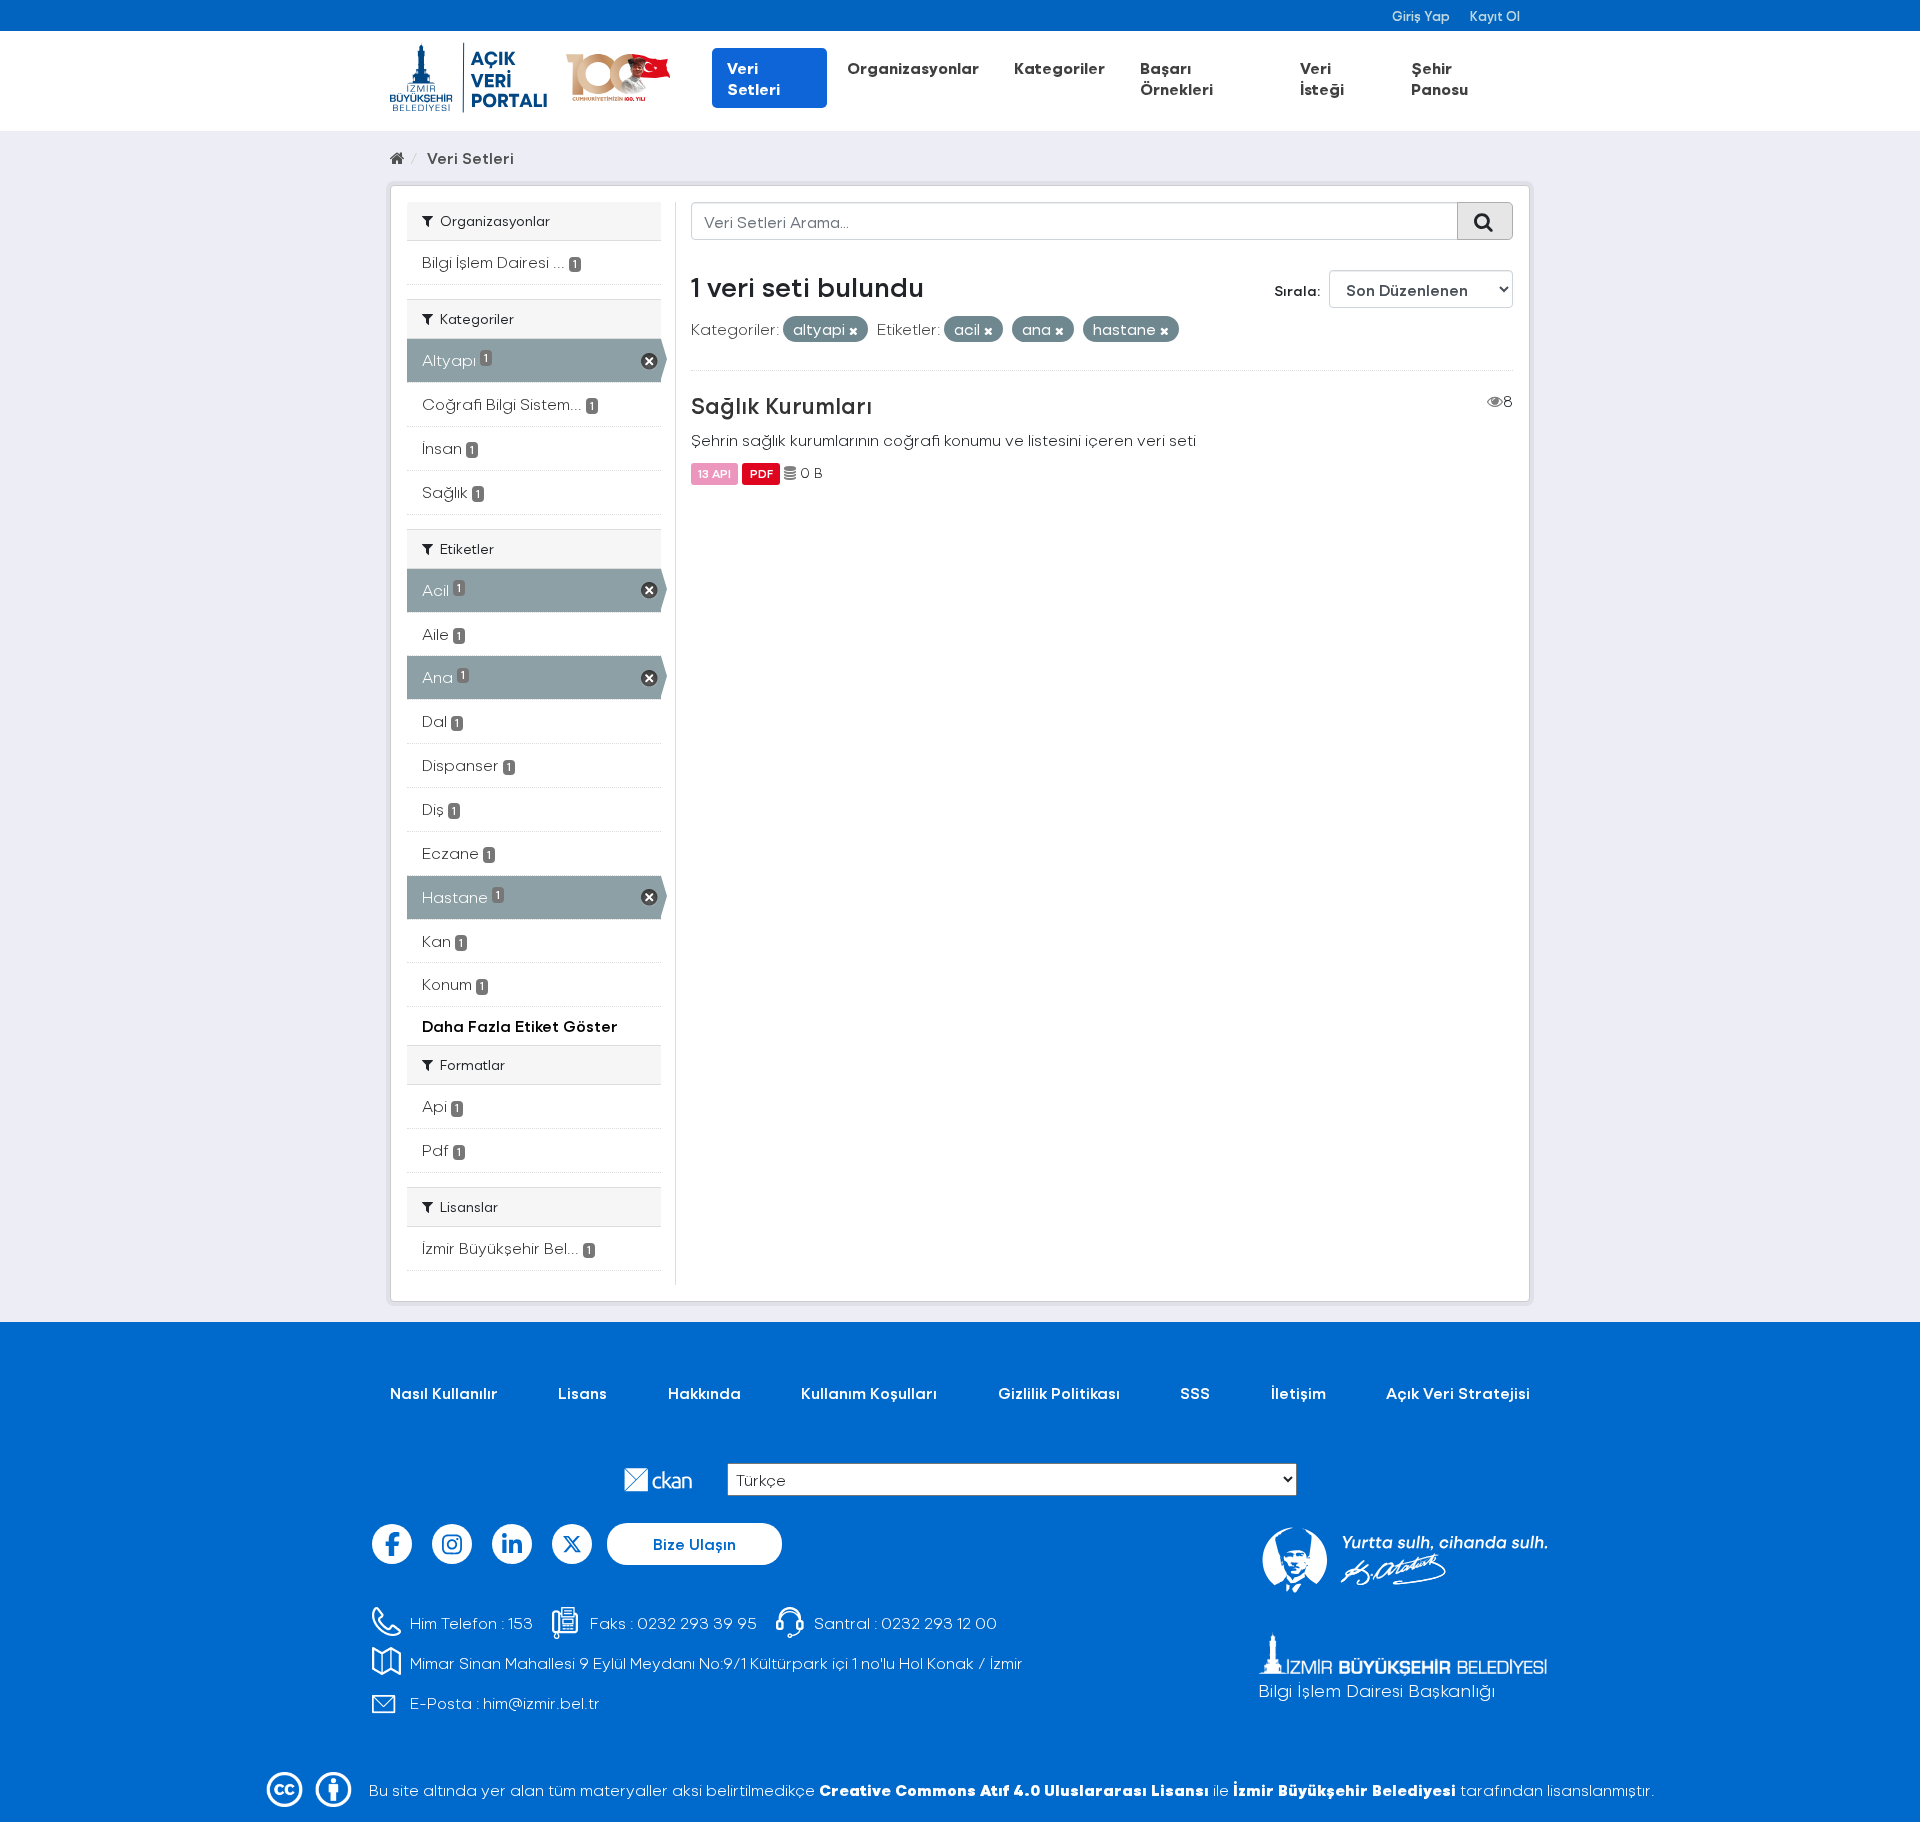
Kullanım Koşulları (869, 1392)
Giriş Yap (1421, 15)
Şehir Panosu (1439, 78)
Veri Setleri (753, 78)
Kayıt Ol (1495, 15)
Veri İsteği (1322, 78)
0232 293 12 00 (939, 1622)
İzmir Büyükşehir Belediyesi (1344, 1789)
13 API (714, 473)
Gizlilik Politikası (1059, 1392)
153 (520, 1622)
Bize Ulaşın (694, 1543)
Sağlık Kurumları (781, 405)
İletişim (1298, 1392)
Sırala (1295, 290)
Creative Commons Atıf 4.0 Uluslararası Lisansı (1014, 1789)
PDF (761, 473)
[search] (1485, 221)
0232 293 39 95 (697, 1622)
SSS (1195, 1392)
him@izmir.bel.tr (541, 1702)
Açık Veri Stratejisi (1458, 1392)
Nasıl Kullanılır (444, 1392)
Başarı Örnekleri (1176, 78)
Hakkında (704, 1392)
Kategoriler (1059, 67)
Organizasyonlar (913, 67)
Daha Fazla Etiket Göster (520, 1025)
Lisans (582, 1392)
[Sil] (853, 330)
